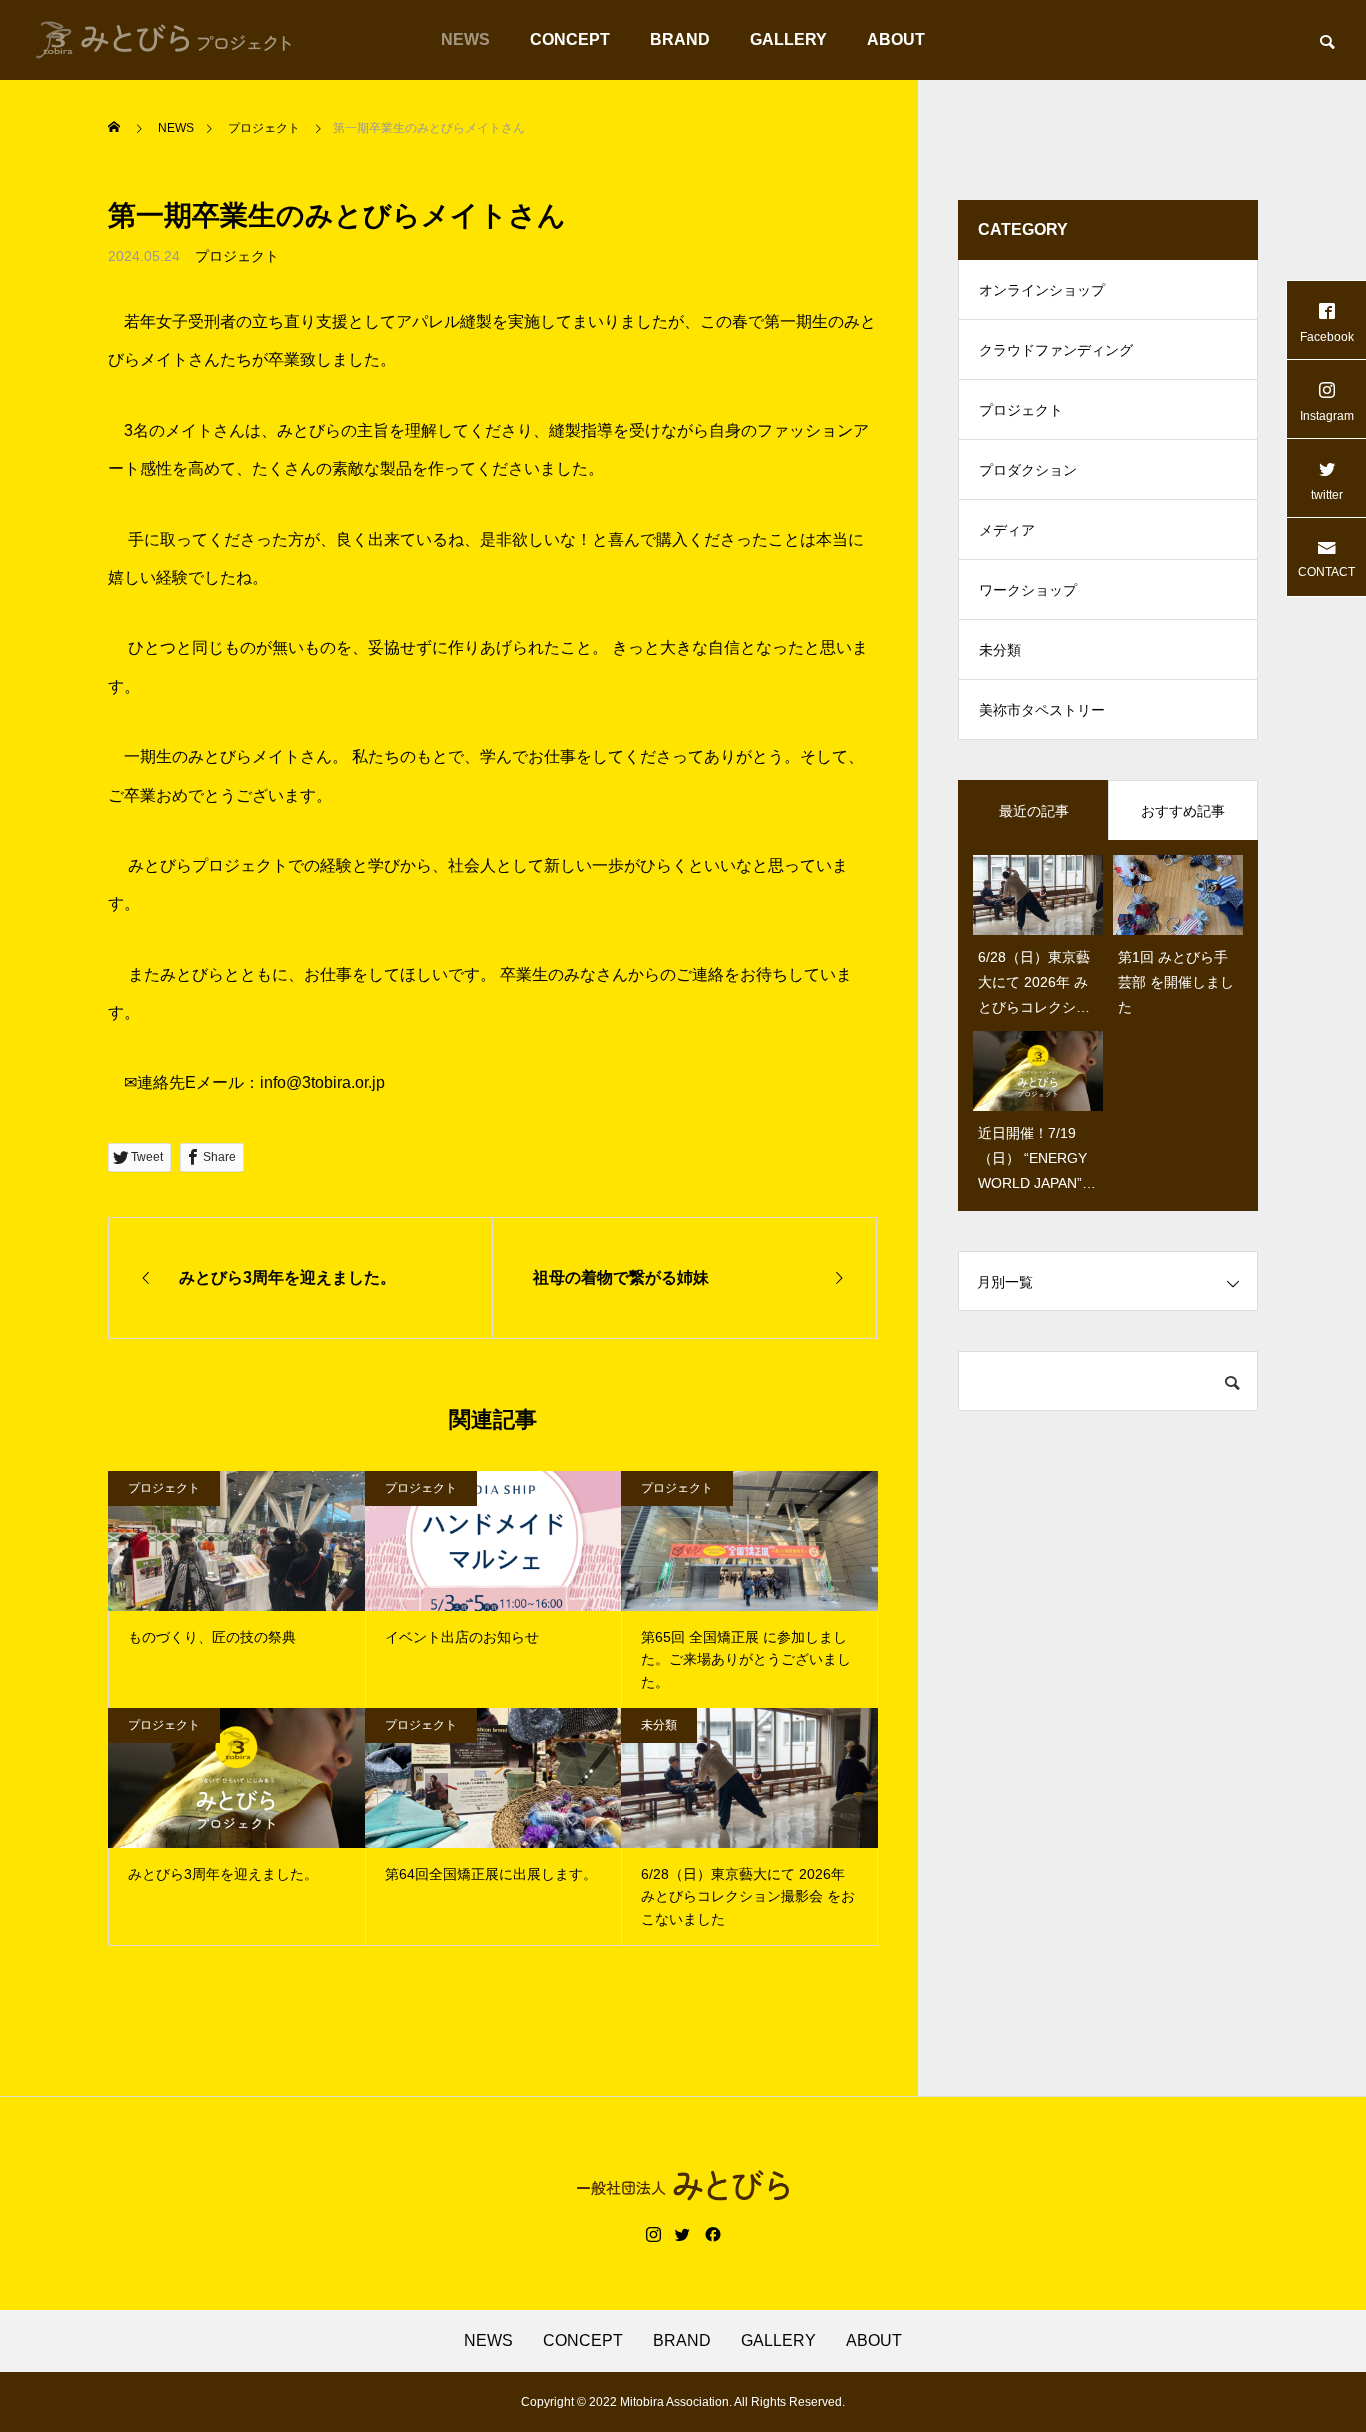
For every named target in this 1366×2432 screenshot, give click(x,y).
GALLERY (788, 39)
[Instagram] (653, 2235)
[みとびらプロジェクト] (164, 40)
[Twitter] (683, 2235)
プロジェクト (237, 256)
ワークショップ (1028, 590)
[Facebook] (713, 2235)
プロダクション (1028, 470)
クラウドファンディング (1056, 350)
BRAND (680, 39)
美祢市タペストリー (1042, 710)
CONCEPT (570, 39)
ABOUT (896, 39)
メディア (1007, 530)
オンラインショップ (1042, 290)
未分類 (659, 1725)
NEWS (465, 39)
